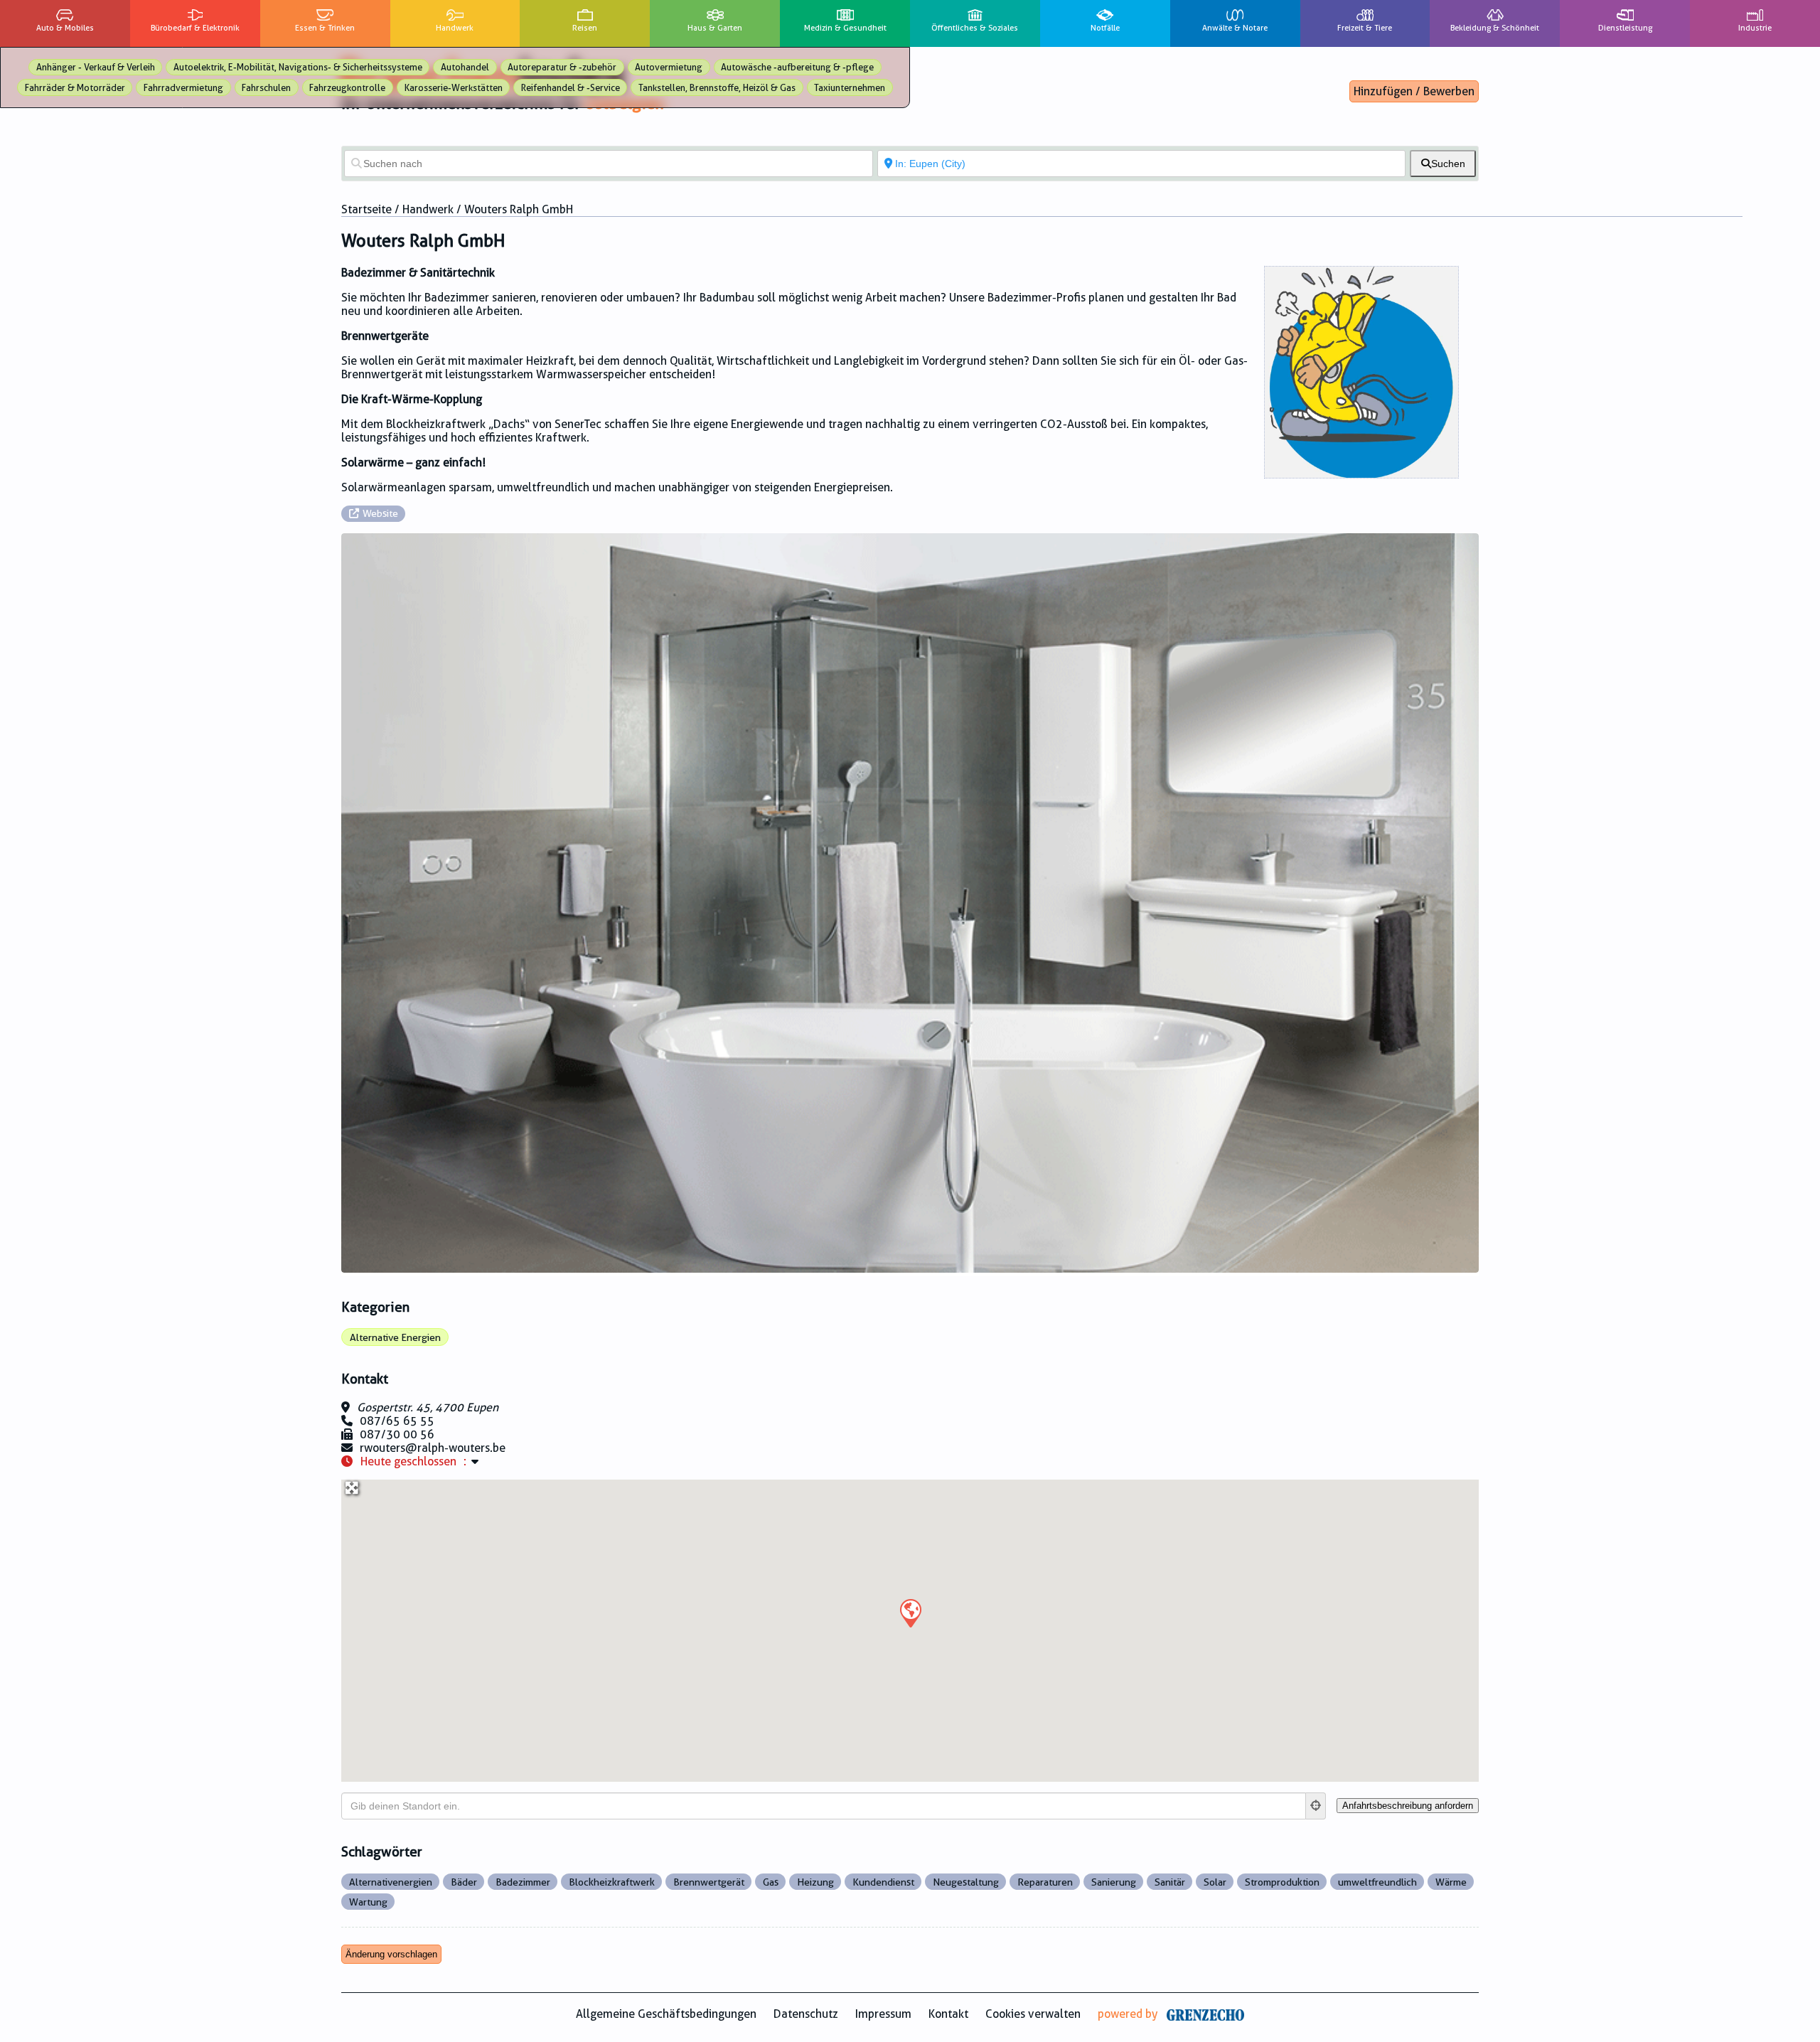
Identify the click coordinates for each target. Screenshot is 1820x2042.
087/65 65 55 (397, 1421)
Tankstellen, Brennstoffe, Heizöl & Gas (717, 88)
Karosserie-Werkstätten (454, 88)
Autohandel (465, 67)
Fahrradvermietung (183, 88)
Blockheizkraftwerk (612, 1882)
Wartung (368, 1902)
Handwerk (428, 209)
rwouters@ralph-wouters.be (433, 1448)
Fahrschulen (266, 88)
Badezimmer (523, 1882)
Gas (771, 1882)
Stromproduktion (1282, 1882)
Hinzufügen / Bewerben (1414, 91)
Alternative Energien (395, 1337)
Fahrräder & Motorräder (75, 88)
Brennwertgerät (709, 1882)
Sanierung (1114, 1882)
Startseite (366, 209)
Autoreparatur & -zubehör (562, 67)
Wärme (1451, 1882)
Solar (1215, 1882)
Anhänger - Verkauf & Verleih (96, 67)
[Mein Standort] (1316, 1806)
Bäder (464, 1882)
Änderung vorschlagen (391, 1954)
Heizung (815, 1882)
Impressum (883, 2014)
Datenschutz (806, 2014)
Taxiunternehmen (850, 88)
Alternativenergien (391, 1882)
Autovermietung (669, 67)
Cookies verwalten (1033, 2014)
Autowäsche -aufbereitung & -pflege (797, 67)
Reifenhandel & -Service (571, 88)
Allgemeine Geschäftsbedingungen (666, 2014)
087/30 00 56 (397, 1434)
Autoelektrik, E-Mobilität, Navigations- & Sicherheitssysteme (298, 67)
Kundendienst (883, 1882)
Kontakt (948, 2014)
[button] (910, 1613)
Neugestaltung (966, 1882)
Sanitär (1170, 1882)
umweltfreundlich (1377, 1882)
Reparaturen (1045, 1882)
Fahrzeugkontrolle (347, 88)
